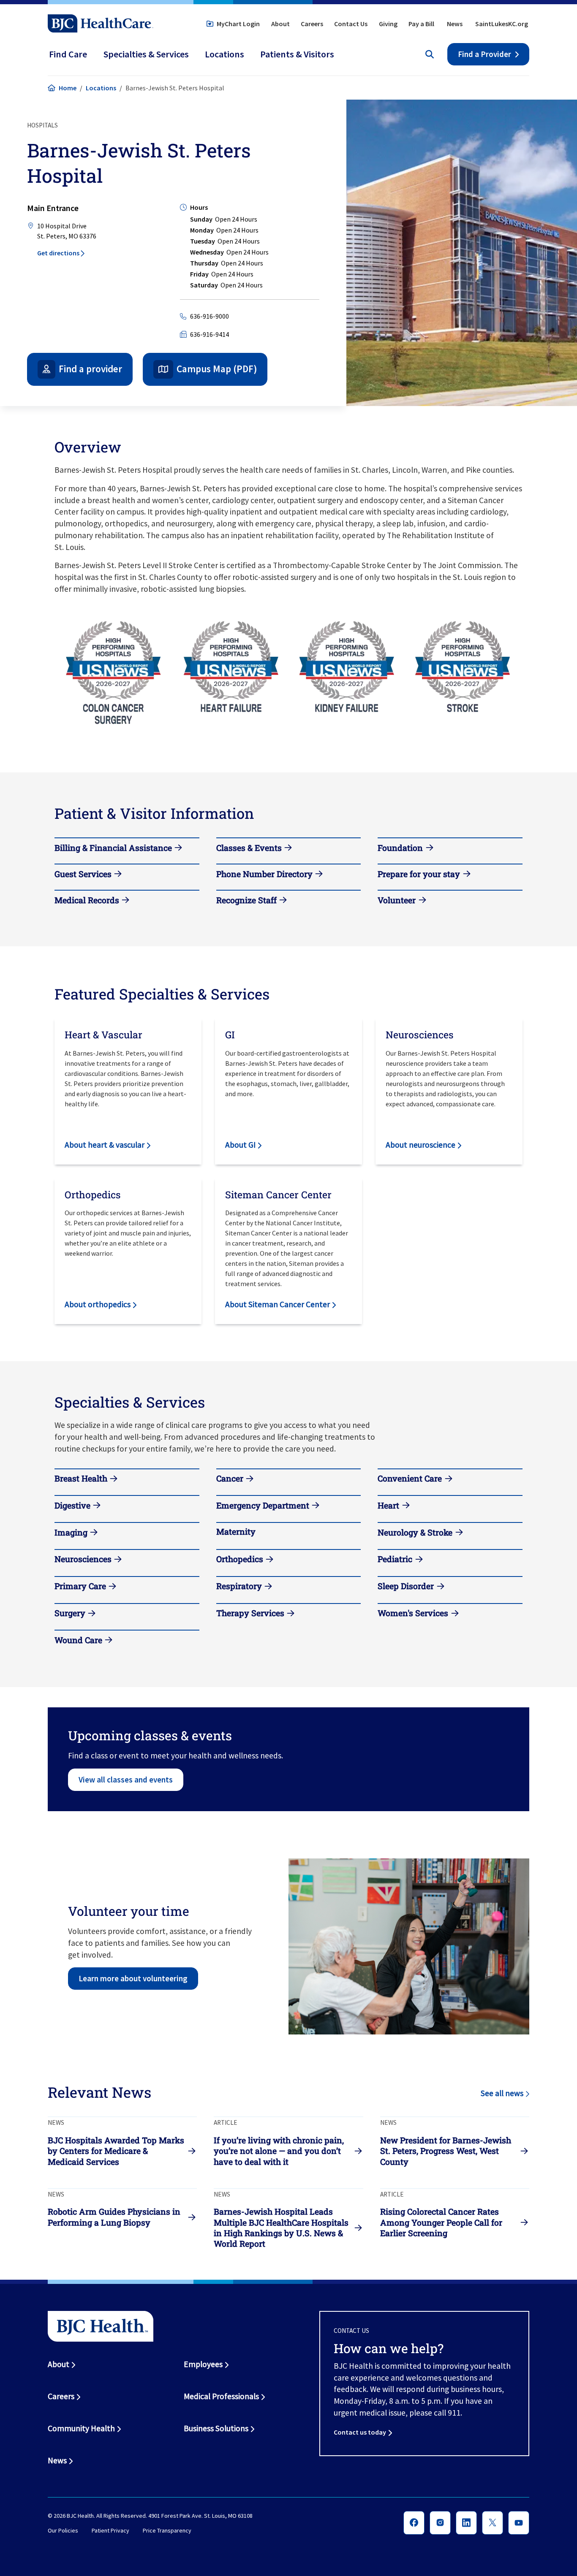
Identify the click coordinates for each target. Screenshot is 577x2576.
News (455, 24)
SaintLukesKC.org (502, 24)
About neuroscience (421, 1145)
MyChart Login (238, 24)
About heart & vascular (105, 1145)
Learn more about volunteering (133, 1978)
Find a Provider (484, 54)
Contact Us (351, 24)
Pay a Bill (421, 24)
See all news (502, 2093)
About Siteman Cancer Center (278, 1304)
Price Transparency (167, 2531)
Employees (203, 2364)
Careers (312, 24)
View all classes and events (126, 1780)
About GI (240, 1145)
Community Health (81, 2428)
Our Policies (63, 2531)
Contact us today (360, 2432)
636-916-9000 (210, 316)
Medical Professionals (221, 2396)
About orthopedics (98, 1304)
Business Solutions (216, 2428)
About (280, 24)
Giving (388, 24)
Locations (101, 88)
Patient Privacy (110, 2531)
